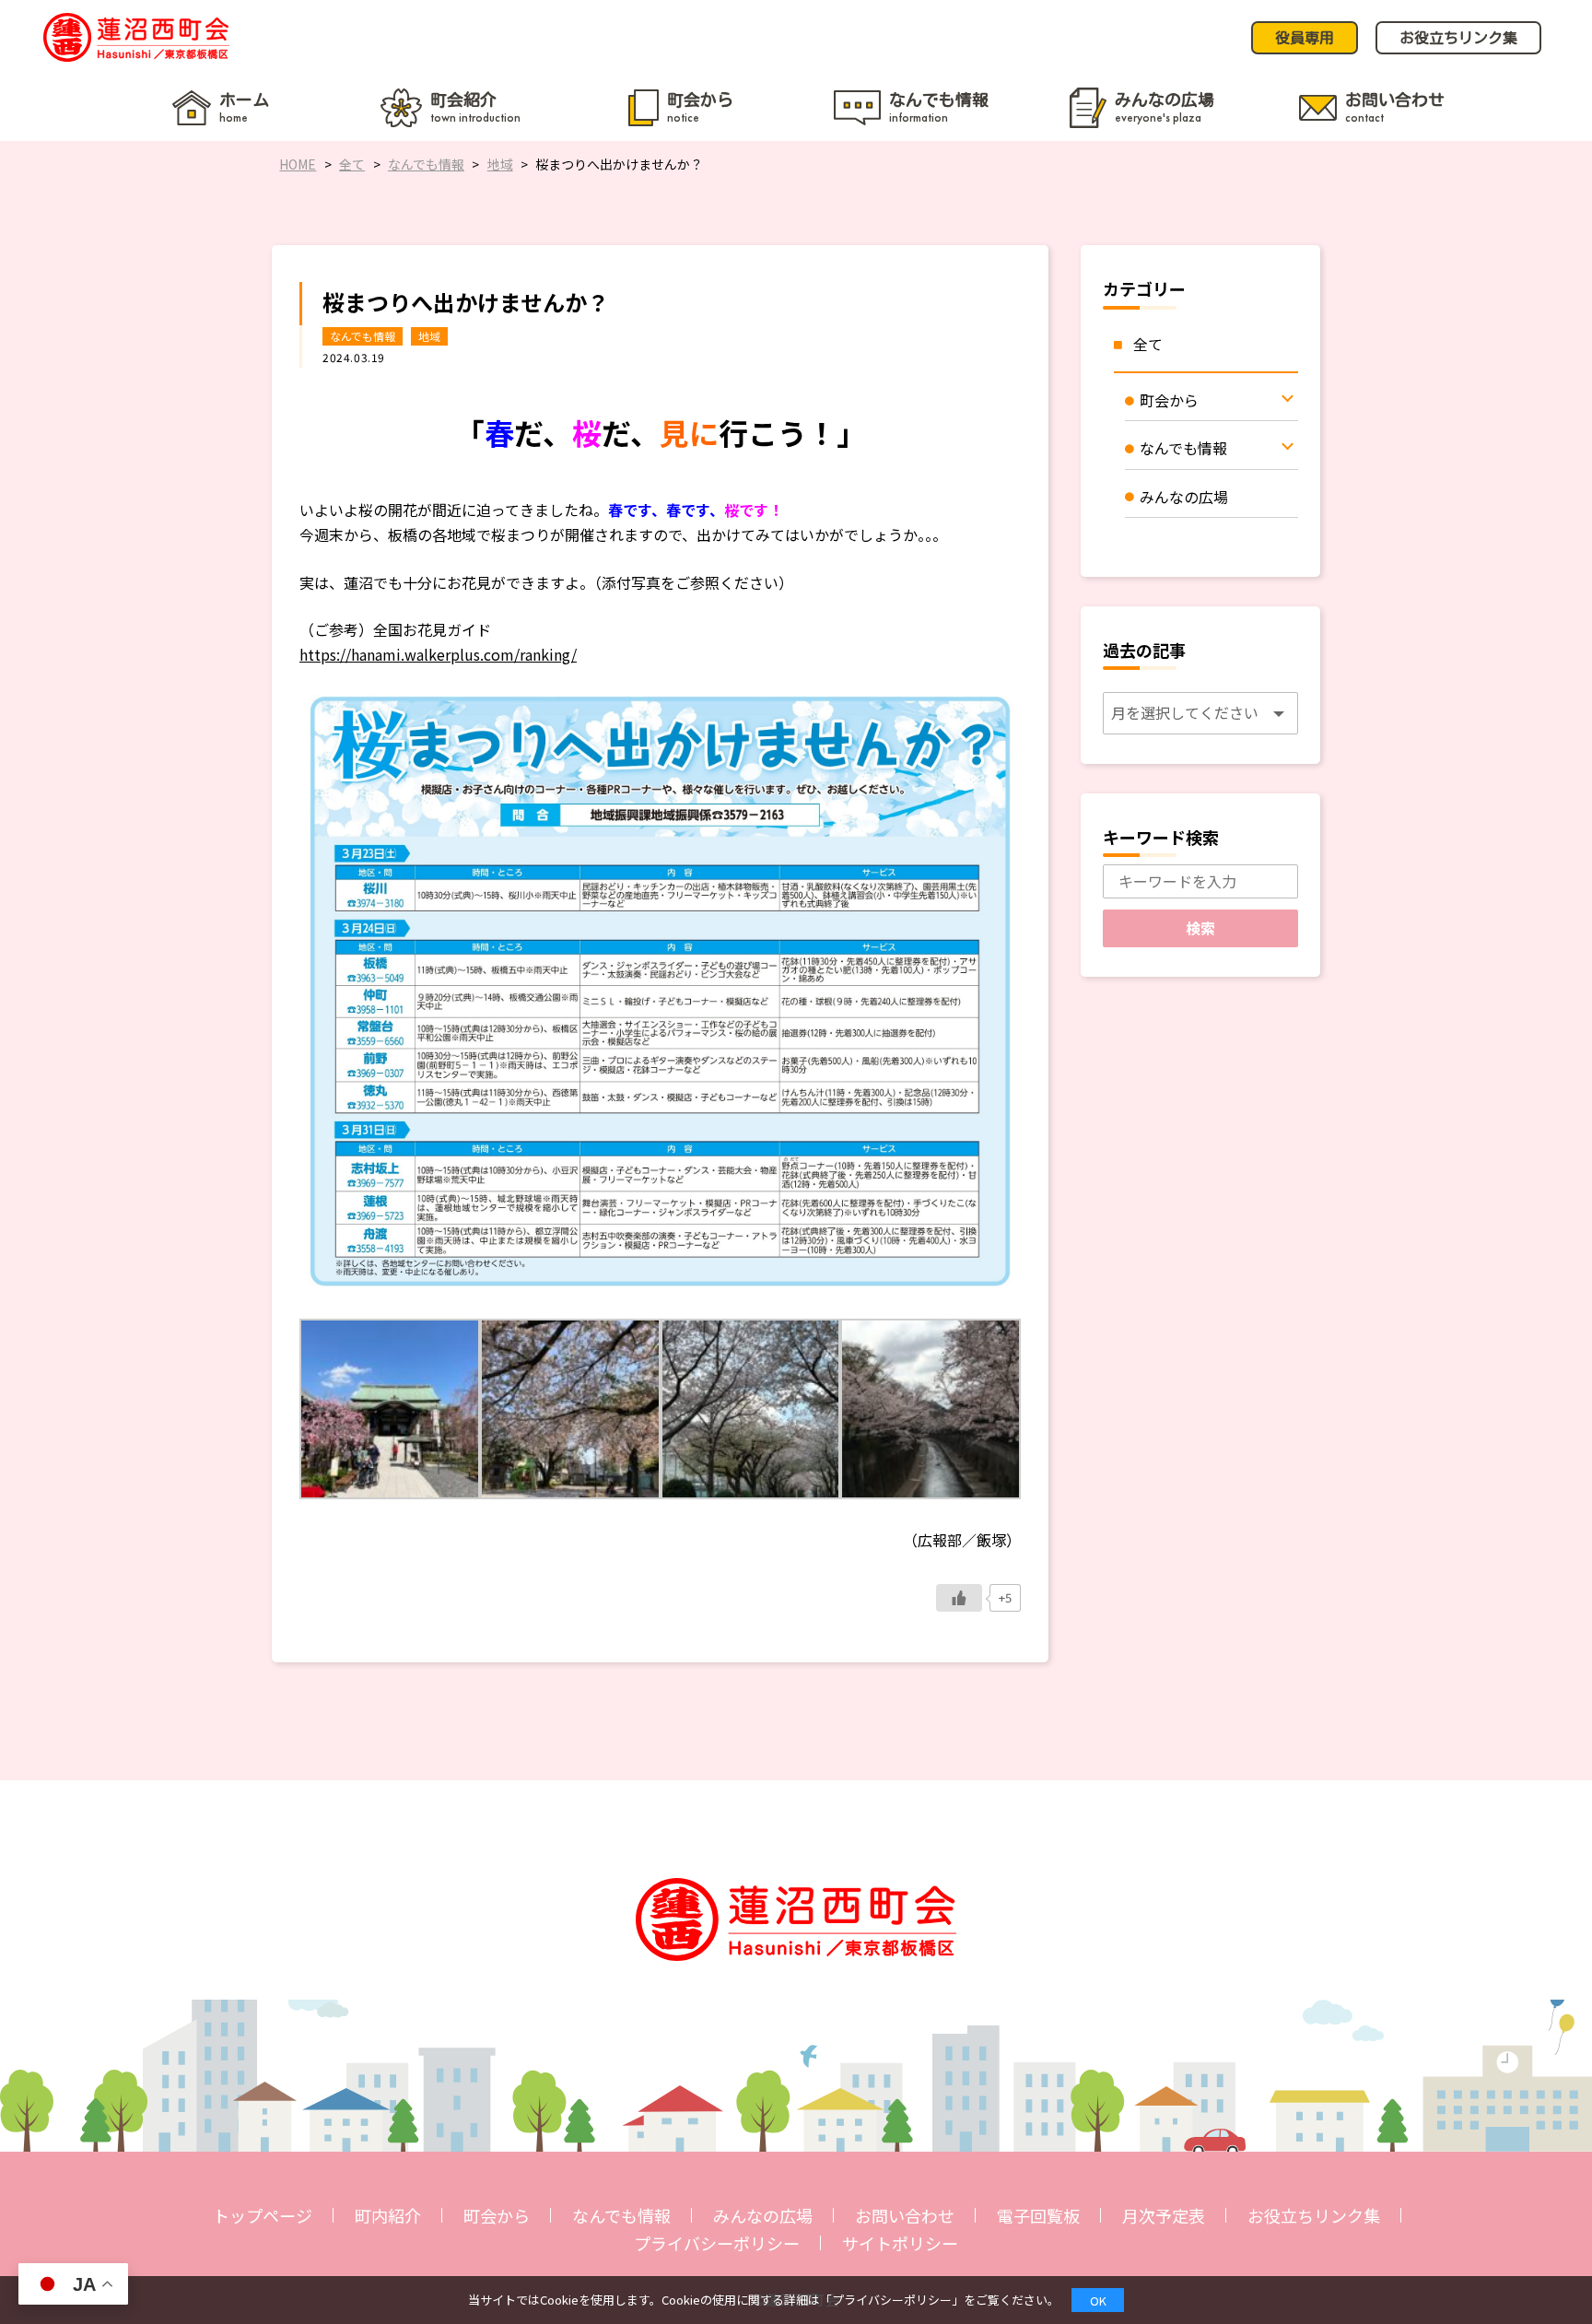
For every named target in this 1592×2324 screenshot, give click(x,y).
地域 (429, 336)
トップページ (263, 2215)
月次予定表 (1164, 2215)
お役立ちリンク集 (1314, 2215)
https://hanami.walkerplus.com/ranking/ (438, 654)
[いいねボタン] (959, 1598)
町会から (497, 2215)
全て (1148, 344)
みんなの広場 (763, 2215)
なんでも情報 (363, 336)
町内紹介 (388, 2215)
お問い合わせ (905, 2215)
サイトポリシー (900, 2243)
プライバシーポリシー (717, 2243)
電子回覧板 (1038, 2215)
